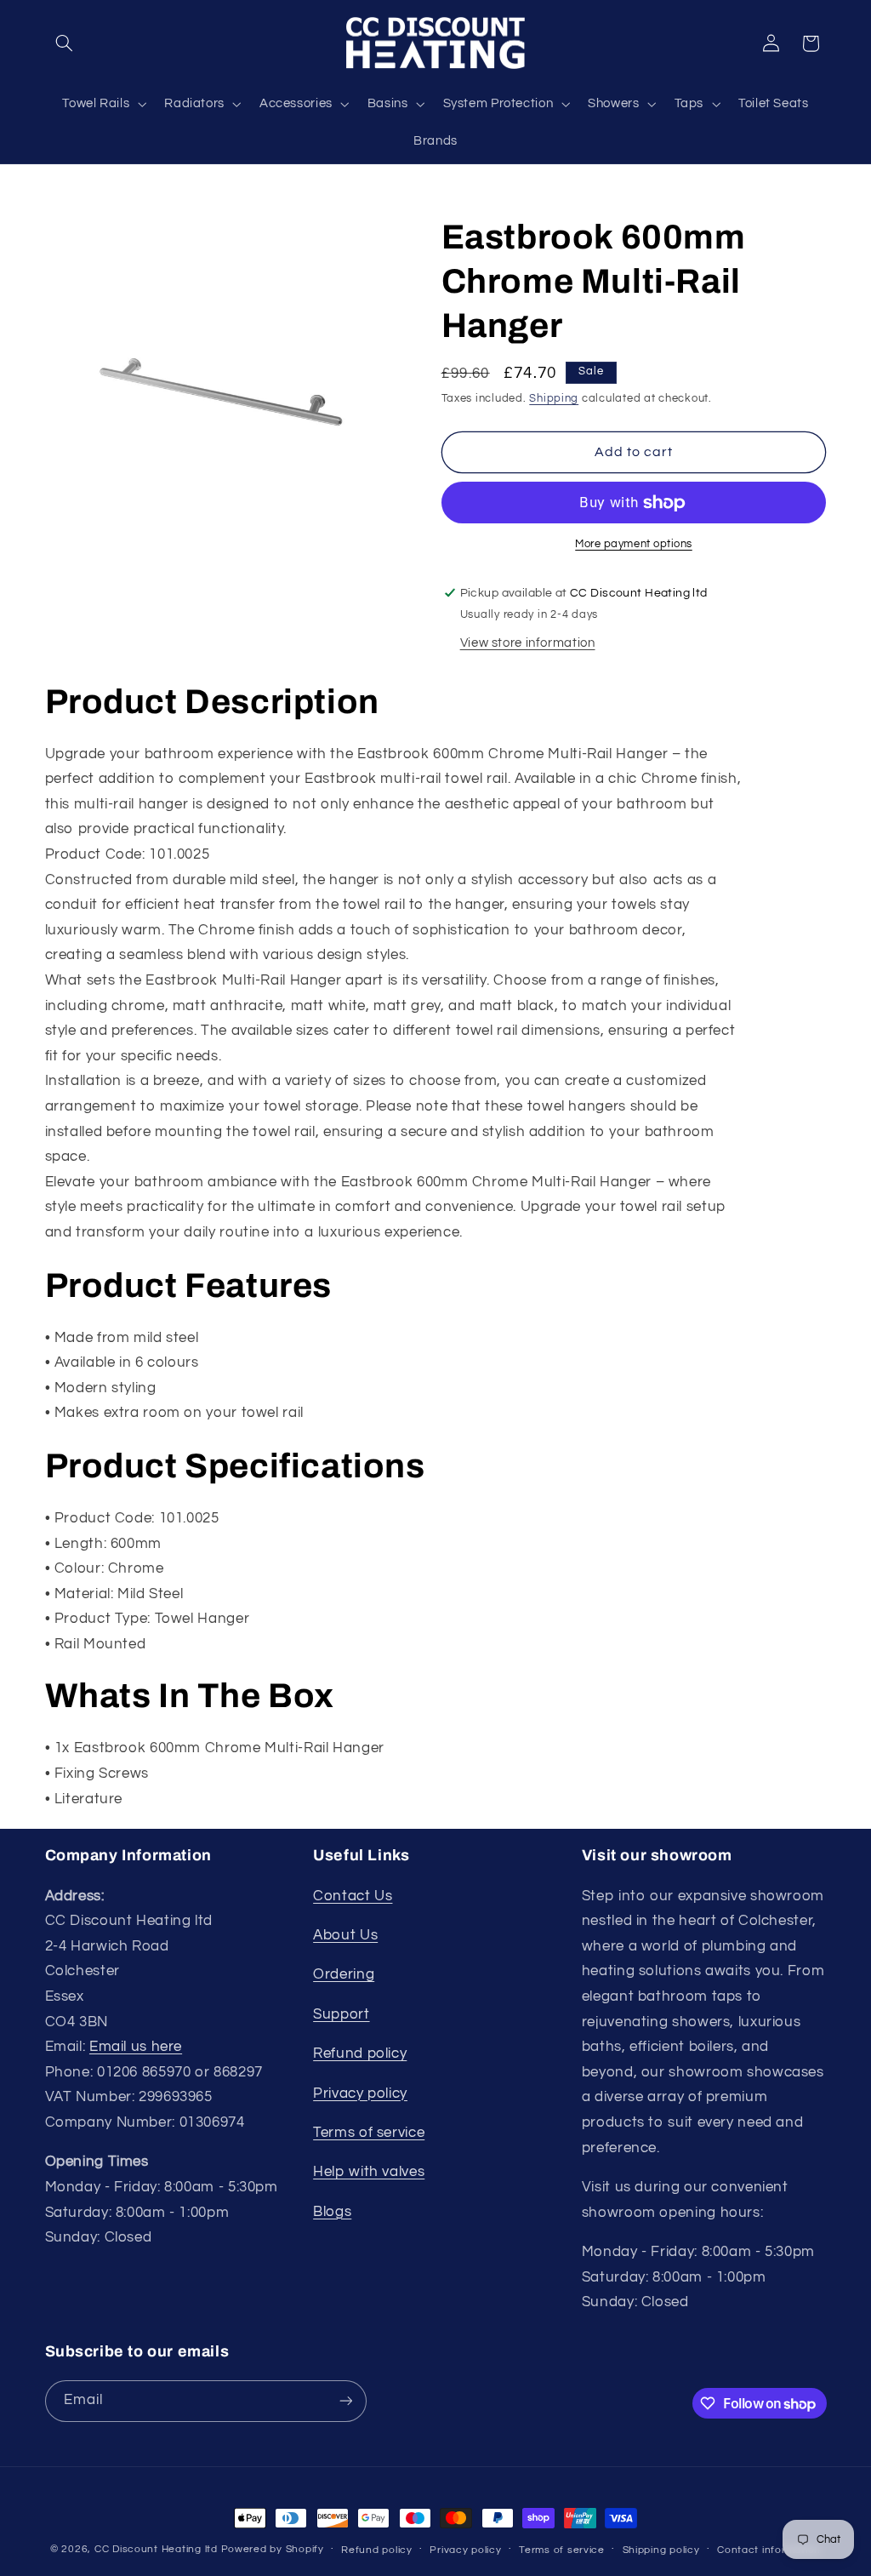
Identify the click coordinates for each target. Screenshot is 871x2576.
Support (341, 2014)
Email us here (136, 2047)
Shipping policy (661, 2550)
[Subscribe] (345, 2401)
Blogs (332, 2212)
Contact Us (353, 1896)
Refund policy (360, 2053)
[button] (65, 43)
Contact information (769, 2550)
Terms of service (369, 2133)
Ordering (344, 1974)
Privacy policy (360, 2093)
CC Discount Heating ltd (156, 2549)
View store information (528, 643)
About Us (345, 1935)
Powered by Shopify (273, 2549)
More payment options (634, 544)
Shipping (554, 399)
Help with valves (369, 2172)
